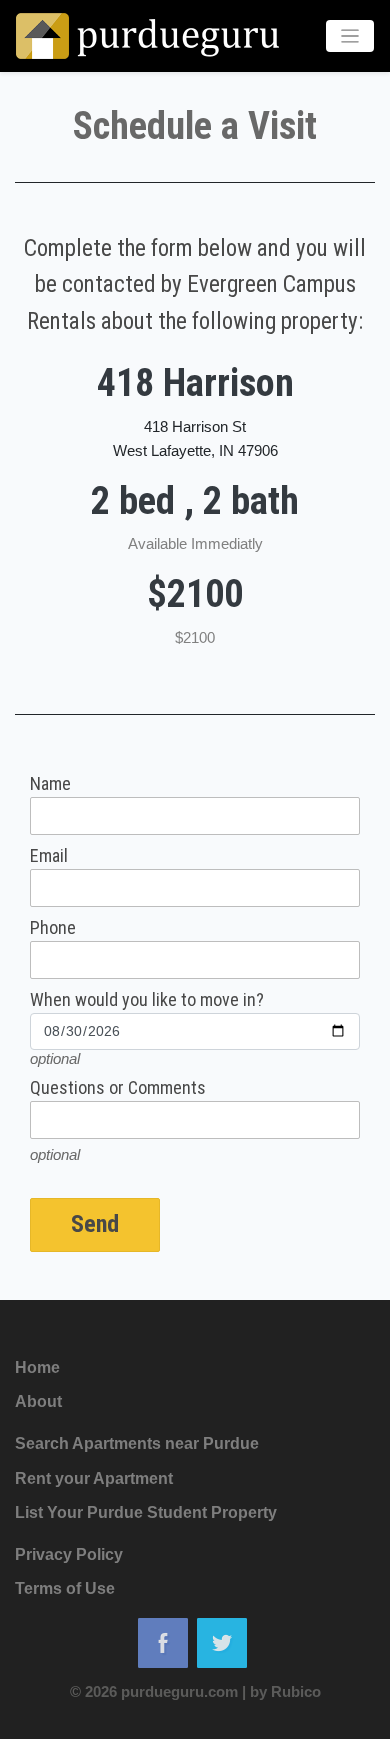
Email (49, 856)
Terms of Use (65, 1588)
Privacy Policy (69, 1554)
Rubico (296, 1691)
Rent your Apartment (94, 1478)
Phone (53, 928)
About (38, 1401)
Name (50, 784)
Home (37, 1367)
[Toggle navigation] (350, 36)
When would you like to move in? (147, 1000)
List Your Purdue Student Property (146, 1512)
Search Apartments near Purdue (137, 1443)
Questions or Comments (118, 1088)
